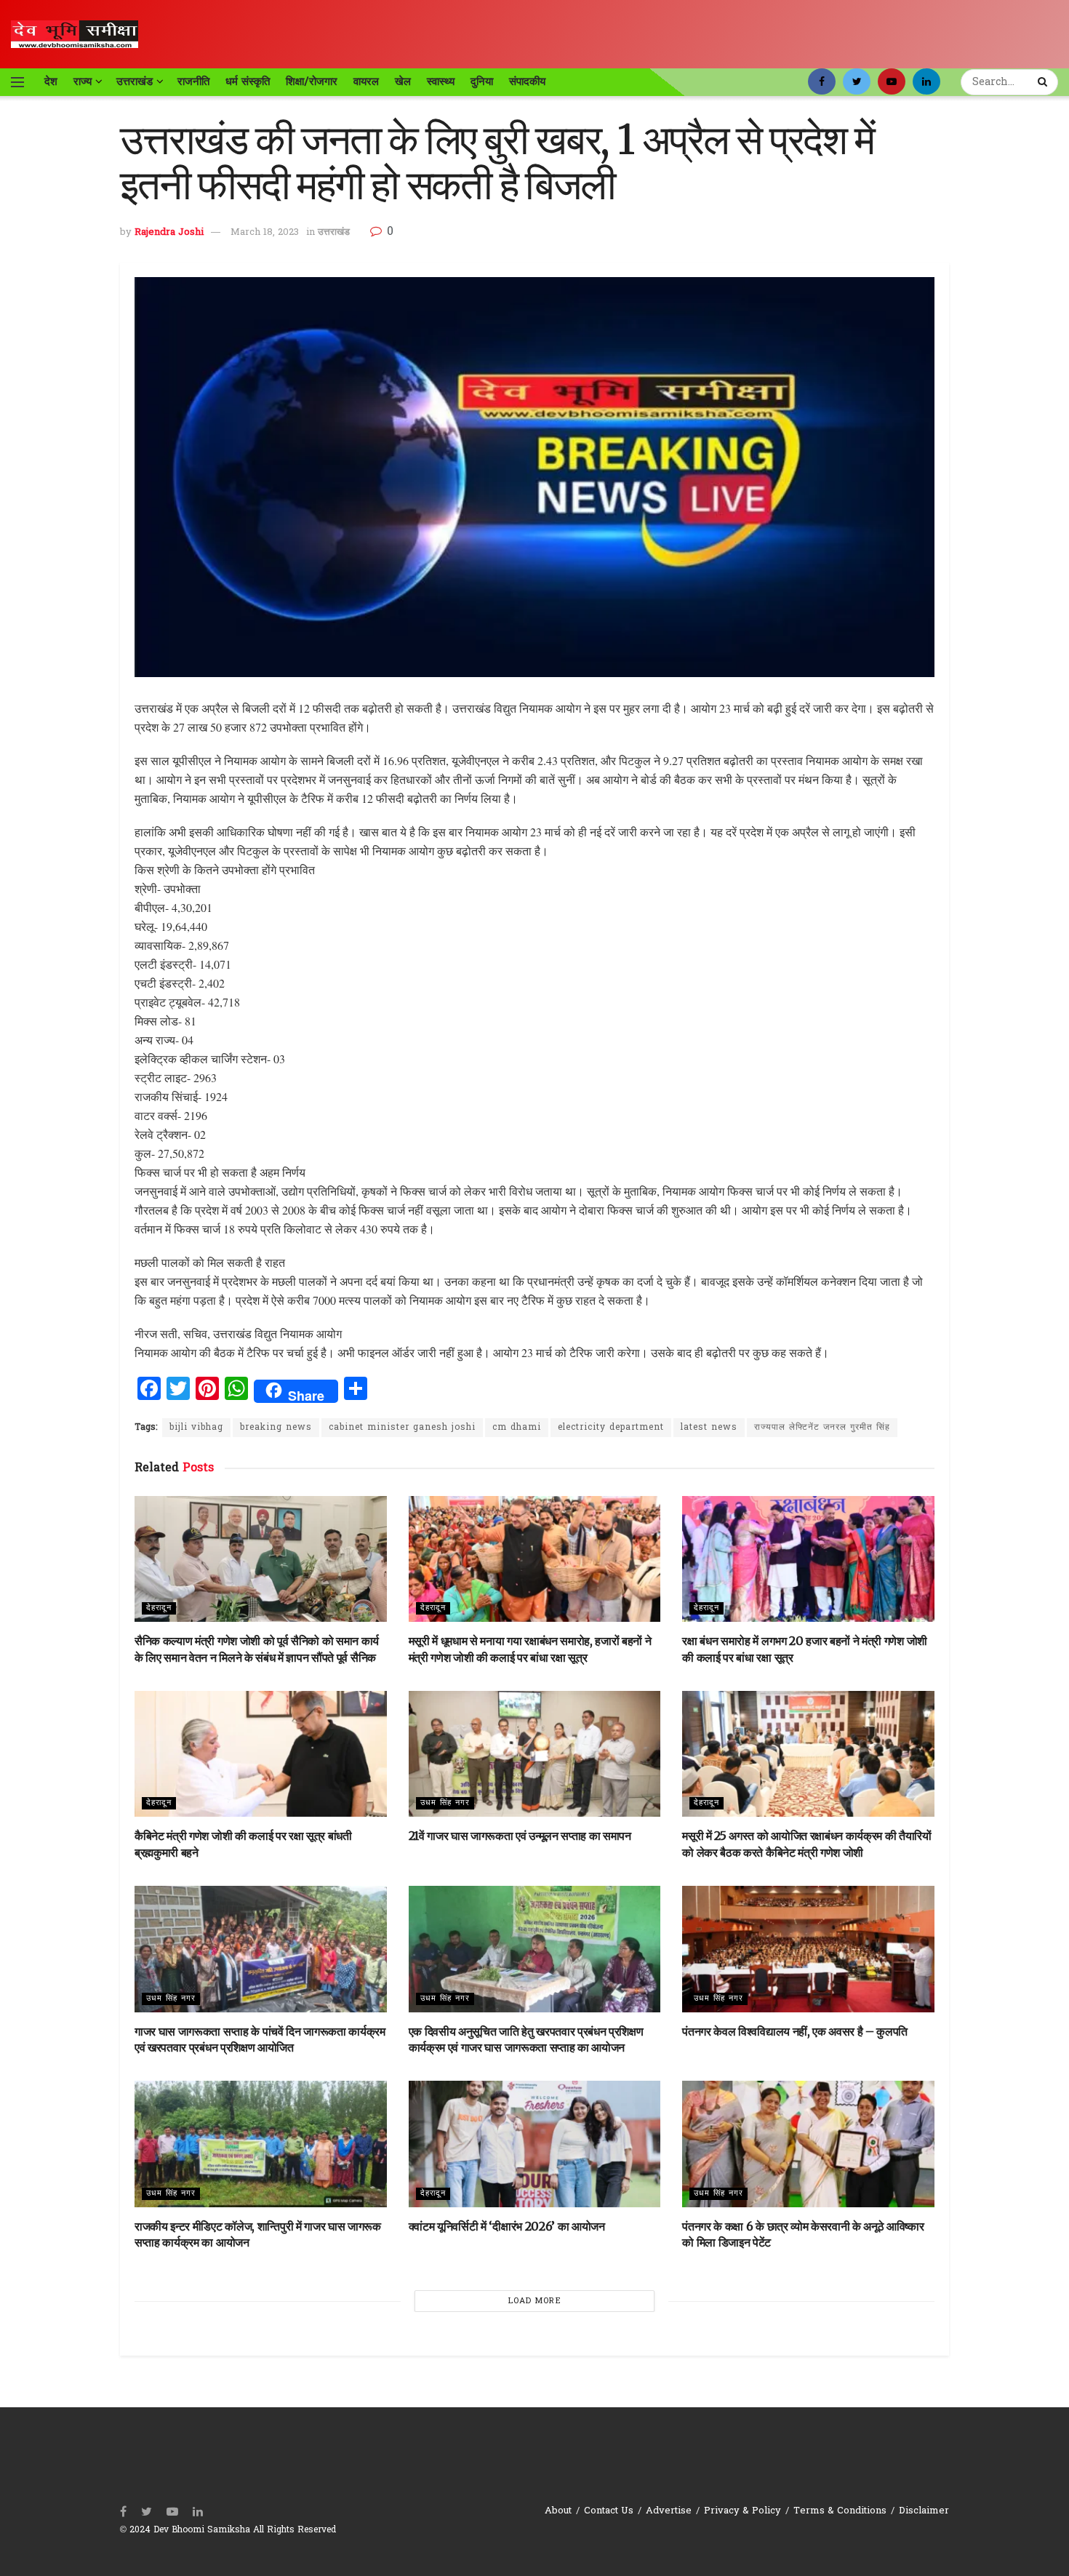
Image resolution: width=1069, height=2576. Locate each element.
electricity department (611, 1428)
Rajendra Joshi (169, 232)
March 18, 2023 (265, 232)
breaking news (276, 1428)
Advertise (669, 2511)
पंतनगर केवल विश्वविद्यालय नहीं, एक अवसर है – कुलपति (795, 2031)
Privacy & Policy (742, 2511)
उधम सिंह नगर (445, 1803)
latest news (709, 1428)
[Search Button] (1044, 82)
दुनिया (482, 81)
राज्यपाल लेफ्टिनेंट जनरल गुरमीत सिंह (822, 1428)
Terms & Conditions (840, 2511)
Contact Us (609, 2511)
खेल (403, 81)
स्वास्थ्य (441, 81)
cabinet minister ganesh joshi (402, 1428)
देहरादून (159, 1608)
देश (51, 81)
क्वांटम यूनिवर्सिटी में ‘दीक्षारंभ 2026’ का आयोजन (507, 2226)
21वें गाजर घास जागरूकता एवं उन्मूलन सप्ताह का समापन (520, 1836)
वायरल (366, 81)
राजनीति (193, 81)
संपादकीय (527, 81)
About (558, 2511)
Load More (535, 2301)
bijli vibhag (196, 1428)
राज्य (83, 81)
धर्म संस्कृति (248, 81)
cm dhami (517, 1428)
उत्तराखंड (135, 81)
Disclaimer (924, 2511)
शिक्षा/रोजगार (312, 81)
